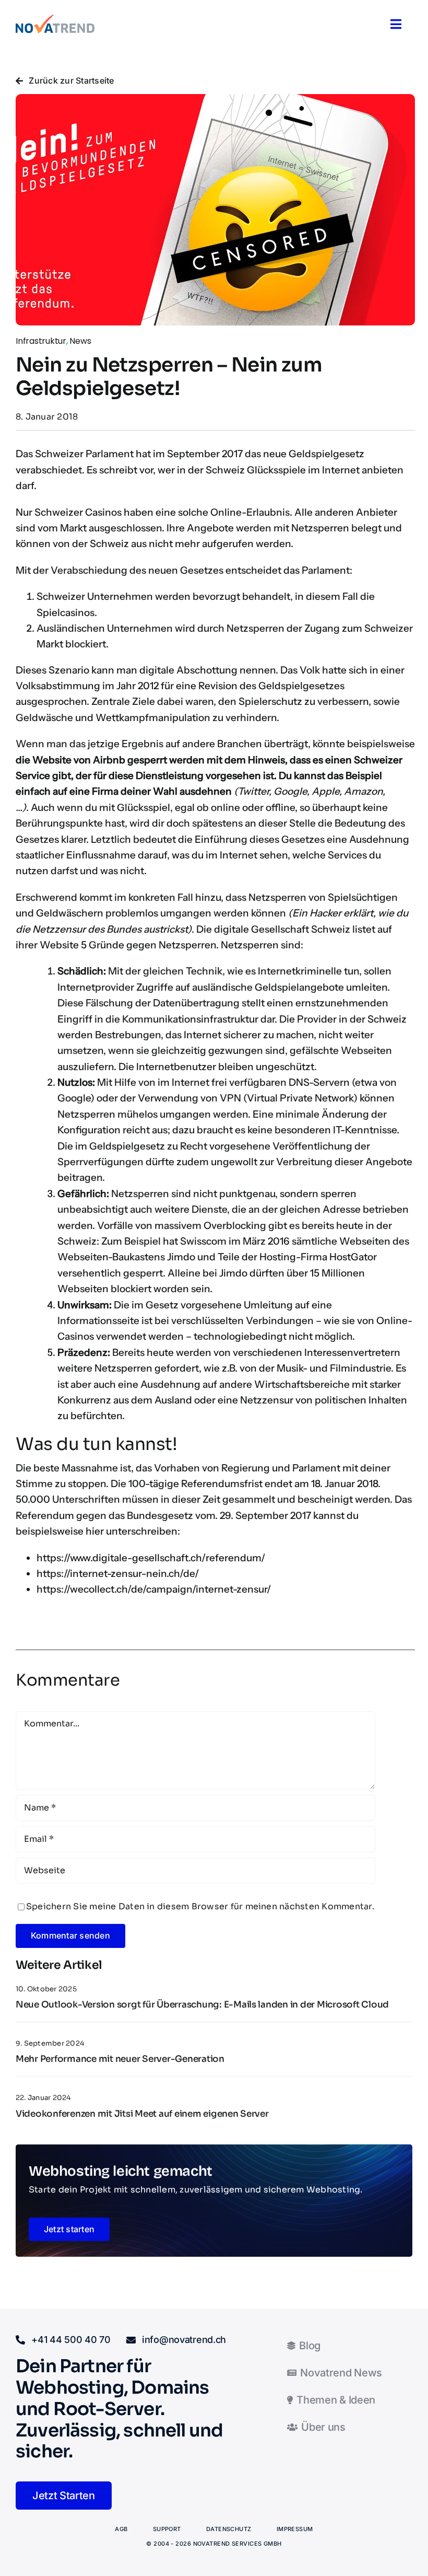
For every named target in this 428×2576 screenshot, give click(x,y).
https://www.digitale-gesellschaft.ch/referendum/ (151, 1558)
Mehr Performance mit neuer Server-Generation (120, 2059)
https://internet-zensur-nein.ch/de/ (118, 1574)
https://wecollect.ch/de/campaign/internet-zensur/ (154, 1589)
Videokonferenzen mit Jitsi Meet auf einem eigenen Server (142, 2114)
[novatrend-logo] (55, 19)
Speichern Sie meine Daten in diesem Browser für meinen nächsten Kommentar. (200, 1906)
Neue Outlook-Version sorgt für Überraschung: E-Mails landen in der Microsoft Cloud (202, 2005)
